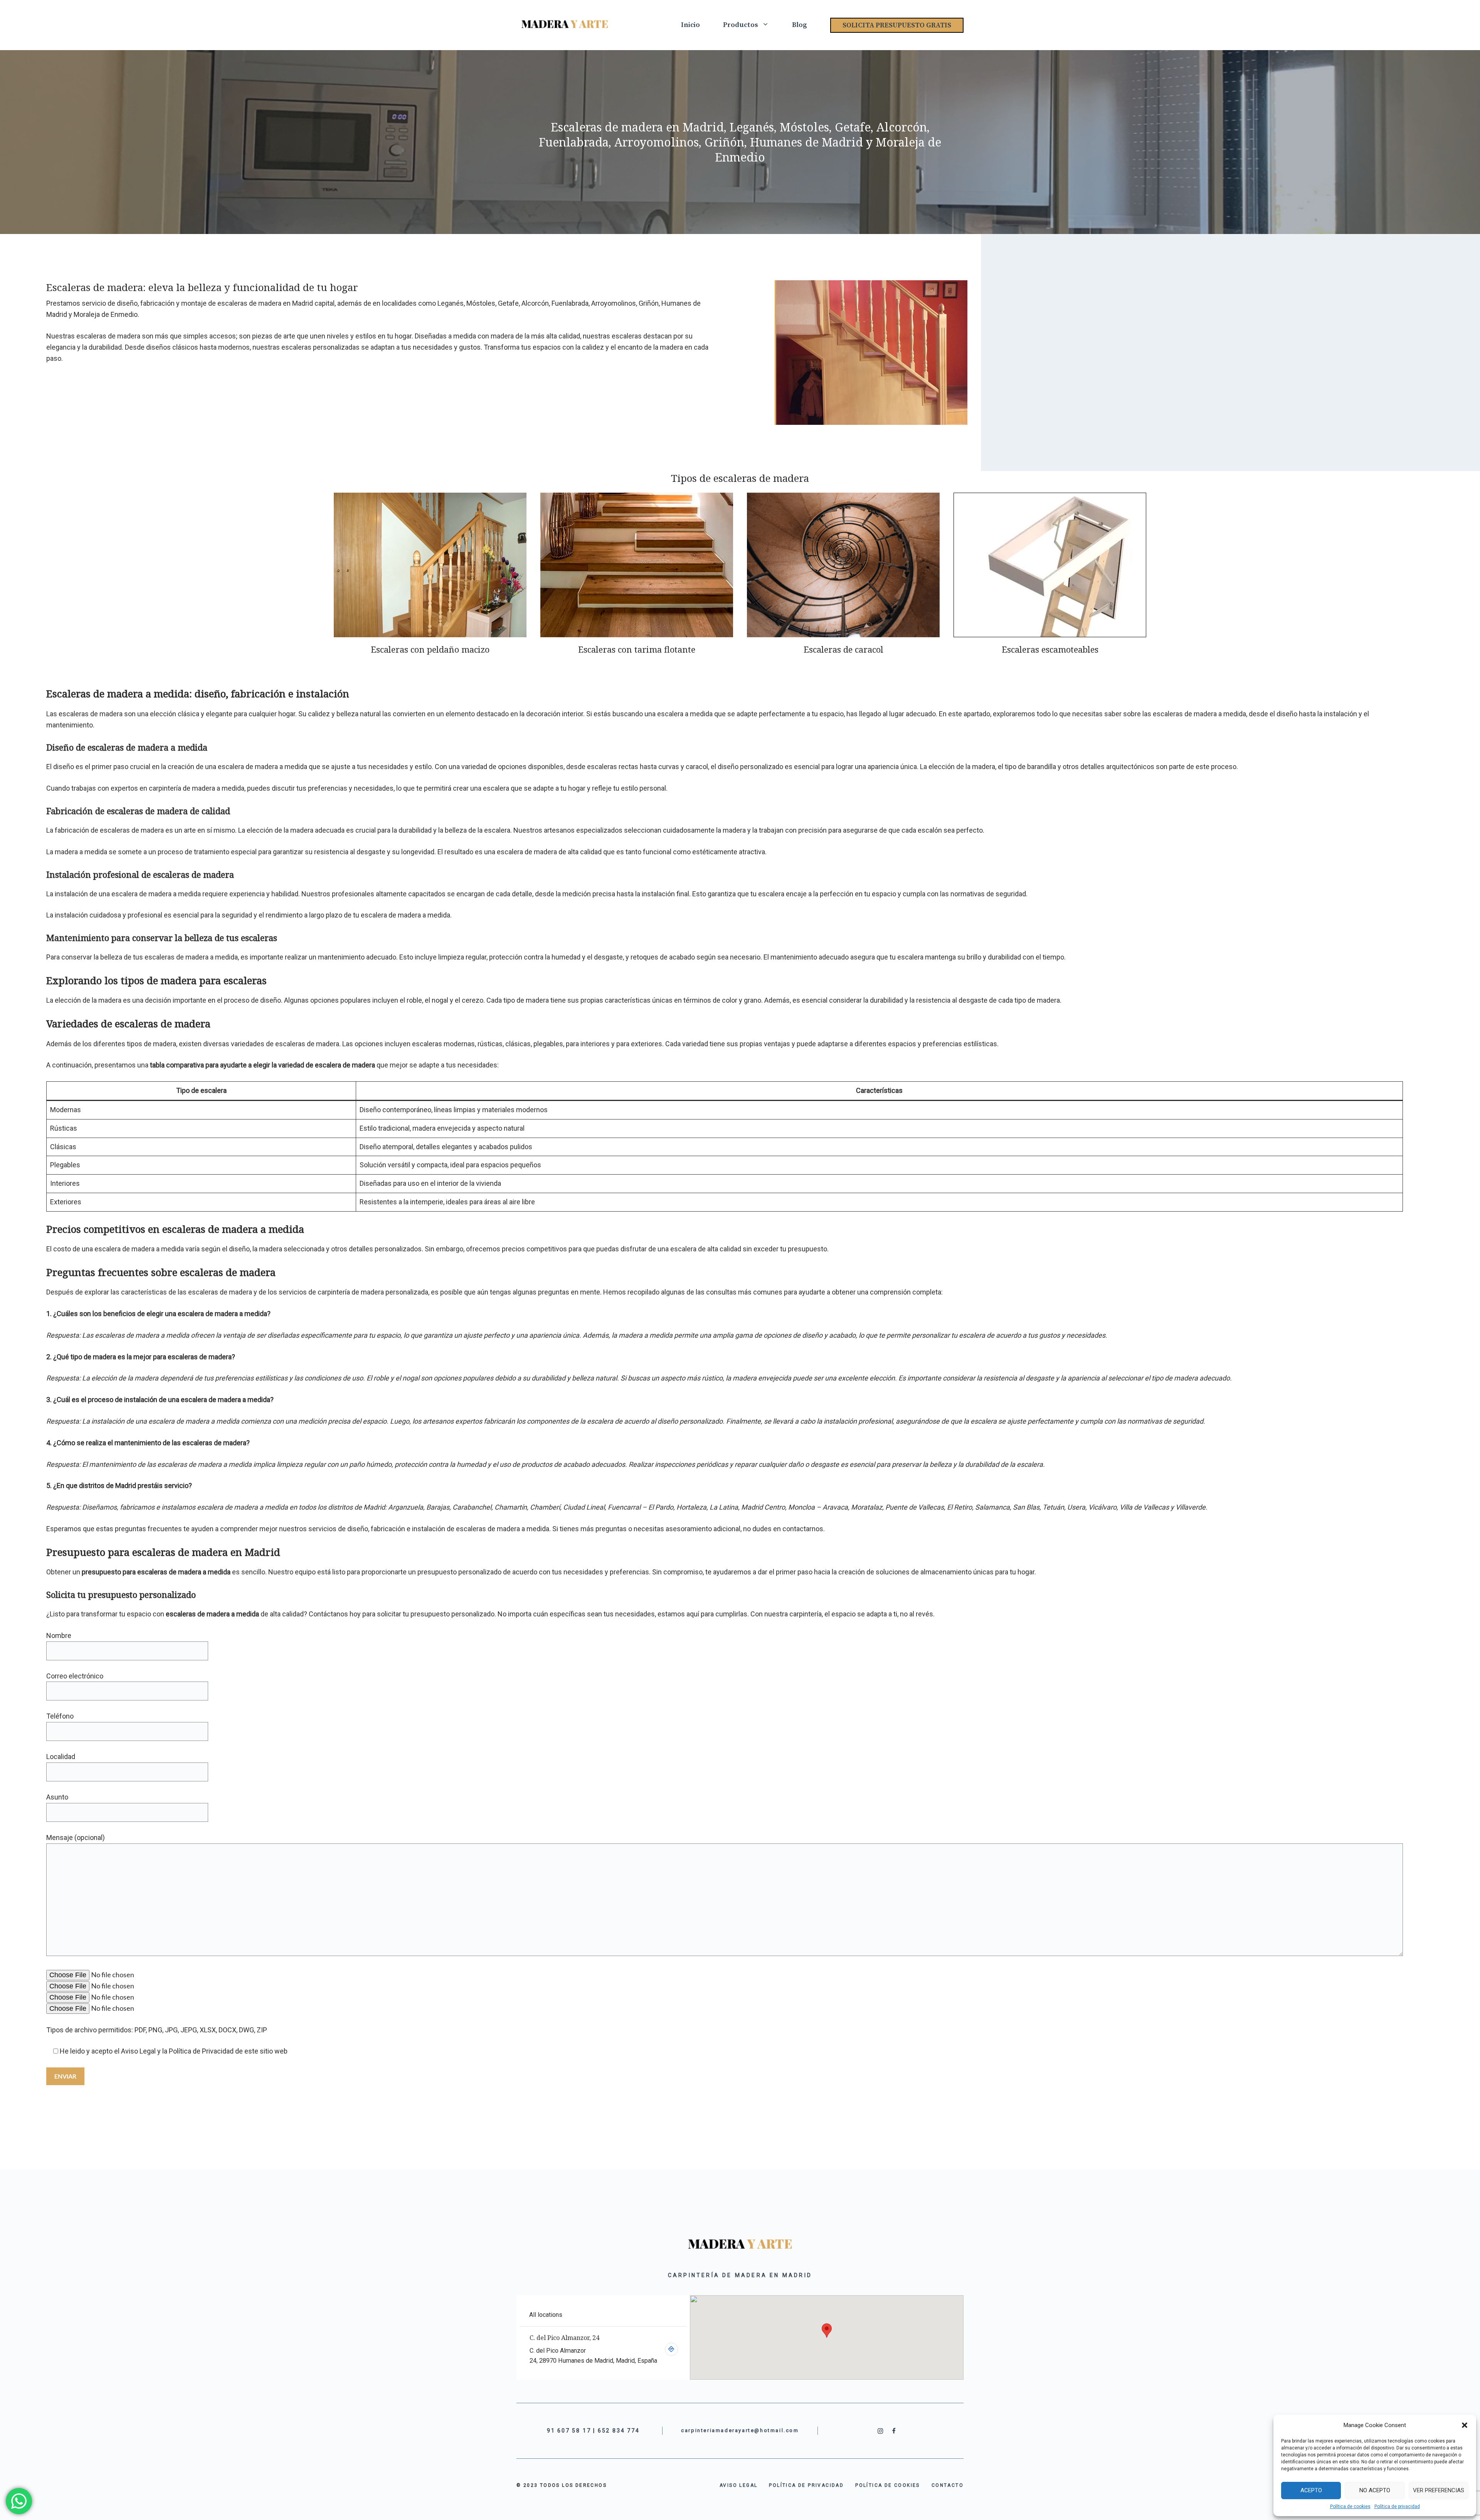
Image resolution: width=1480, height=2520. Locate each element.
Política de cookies (1350, 2507)
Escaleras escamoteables (1050, 649)
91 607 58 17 (569, 2431)
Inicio (690, 25)
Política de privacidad (1397, 2507)
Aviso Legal (138, 2051)
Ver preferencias (1439, 2490)
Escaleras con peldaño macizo (430, 649)
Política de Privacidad (201, 2051)
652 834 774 (619, 2431)
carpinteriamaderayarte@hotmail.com (740, 2430)
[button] (1465, 2425)
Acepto (1311, 2490)
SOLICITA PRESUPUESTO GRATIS (897, 25)
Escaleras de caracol (843, 649)
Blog (800, 25)
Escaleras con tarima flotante (637, 649)
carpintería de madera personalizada (373, 1292)
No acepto (1375, 2490)
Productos (741, 25)
